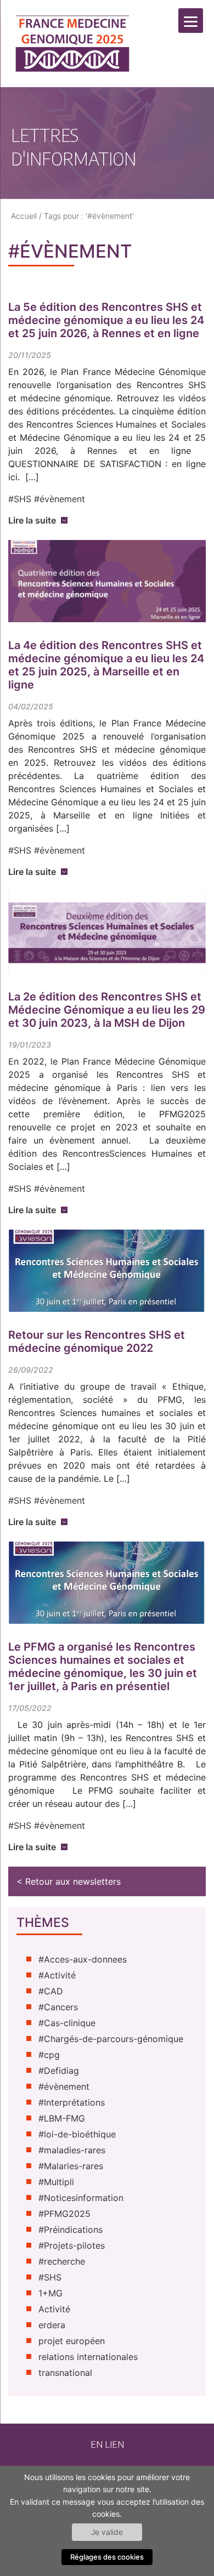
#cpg (49, 2055)
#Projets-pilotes (72, 2245)
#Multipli (56, 2182)
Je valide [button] (107, 2532)
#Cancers (58, 2007)
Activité (54, 2309)
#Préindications (71, 2230)
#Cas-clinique (67, 2023)
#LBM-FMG (62, 2118)
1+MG (50, 2293)
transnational (65, 2373)
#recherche (62, 2261)
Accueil (24, 216)
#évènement (60, 499)
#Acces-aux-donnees (83, 1959)
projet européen (72, 2341)
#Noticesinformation (81, 2198)
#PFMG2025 (64, 2214)
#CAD (51, 1991)
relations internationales (88, 2357)
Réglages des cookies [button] (107, 2557)
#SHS (20, 499)
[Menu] (191, 21)
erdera (52, 2325)
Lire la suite (32, 520)
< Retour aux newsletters (69, 1881)
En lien (107, 2444)
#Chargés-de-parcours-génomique (111, 2039)
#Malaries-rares (71, 2166)
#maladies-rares (72, 2150)
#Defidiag (59, 2071)
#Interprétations (72, 2102)
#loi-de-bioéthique (77, 2134)
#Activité (57, 1975)
